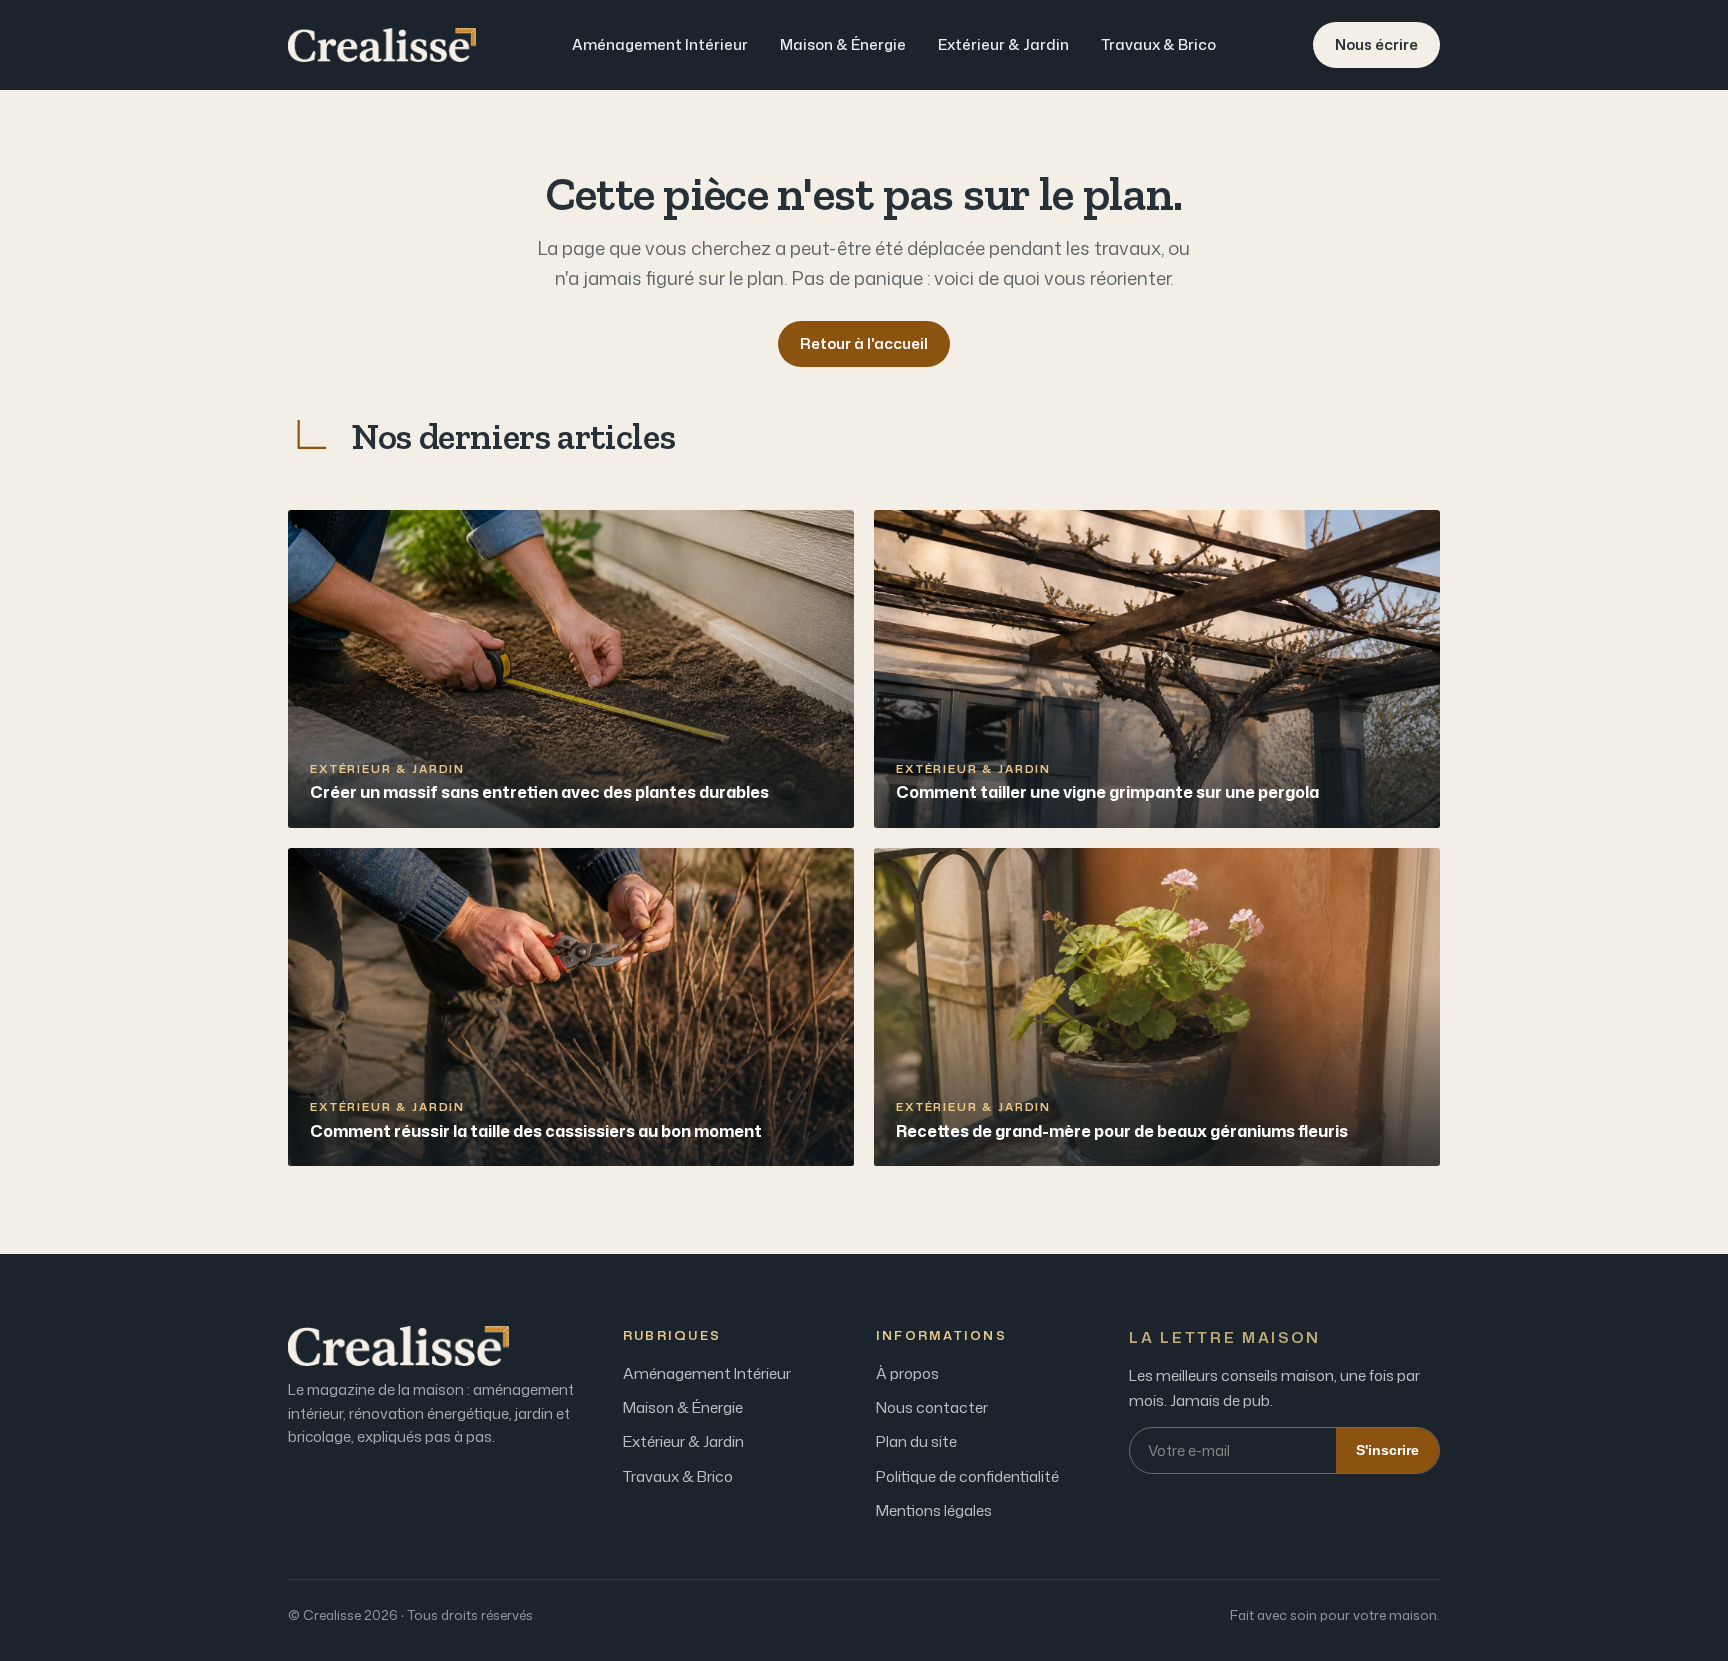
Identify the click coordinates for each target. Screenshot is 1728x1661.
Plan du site (916, 1441)
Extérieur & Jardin (1003, 44)
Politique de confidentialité (967, 1476)
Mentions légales (934, 1510)
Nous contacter (932, 1407)
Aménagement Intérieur (660, 44)
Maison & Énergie (843, 44)
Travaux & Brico (1158, 44)
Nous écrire (1376, 44)
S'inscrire (1387, 1450)
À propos (907, 1373)
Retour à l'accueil (864, 343)
